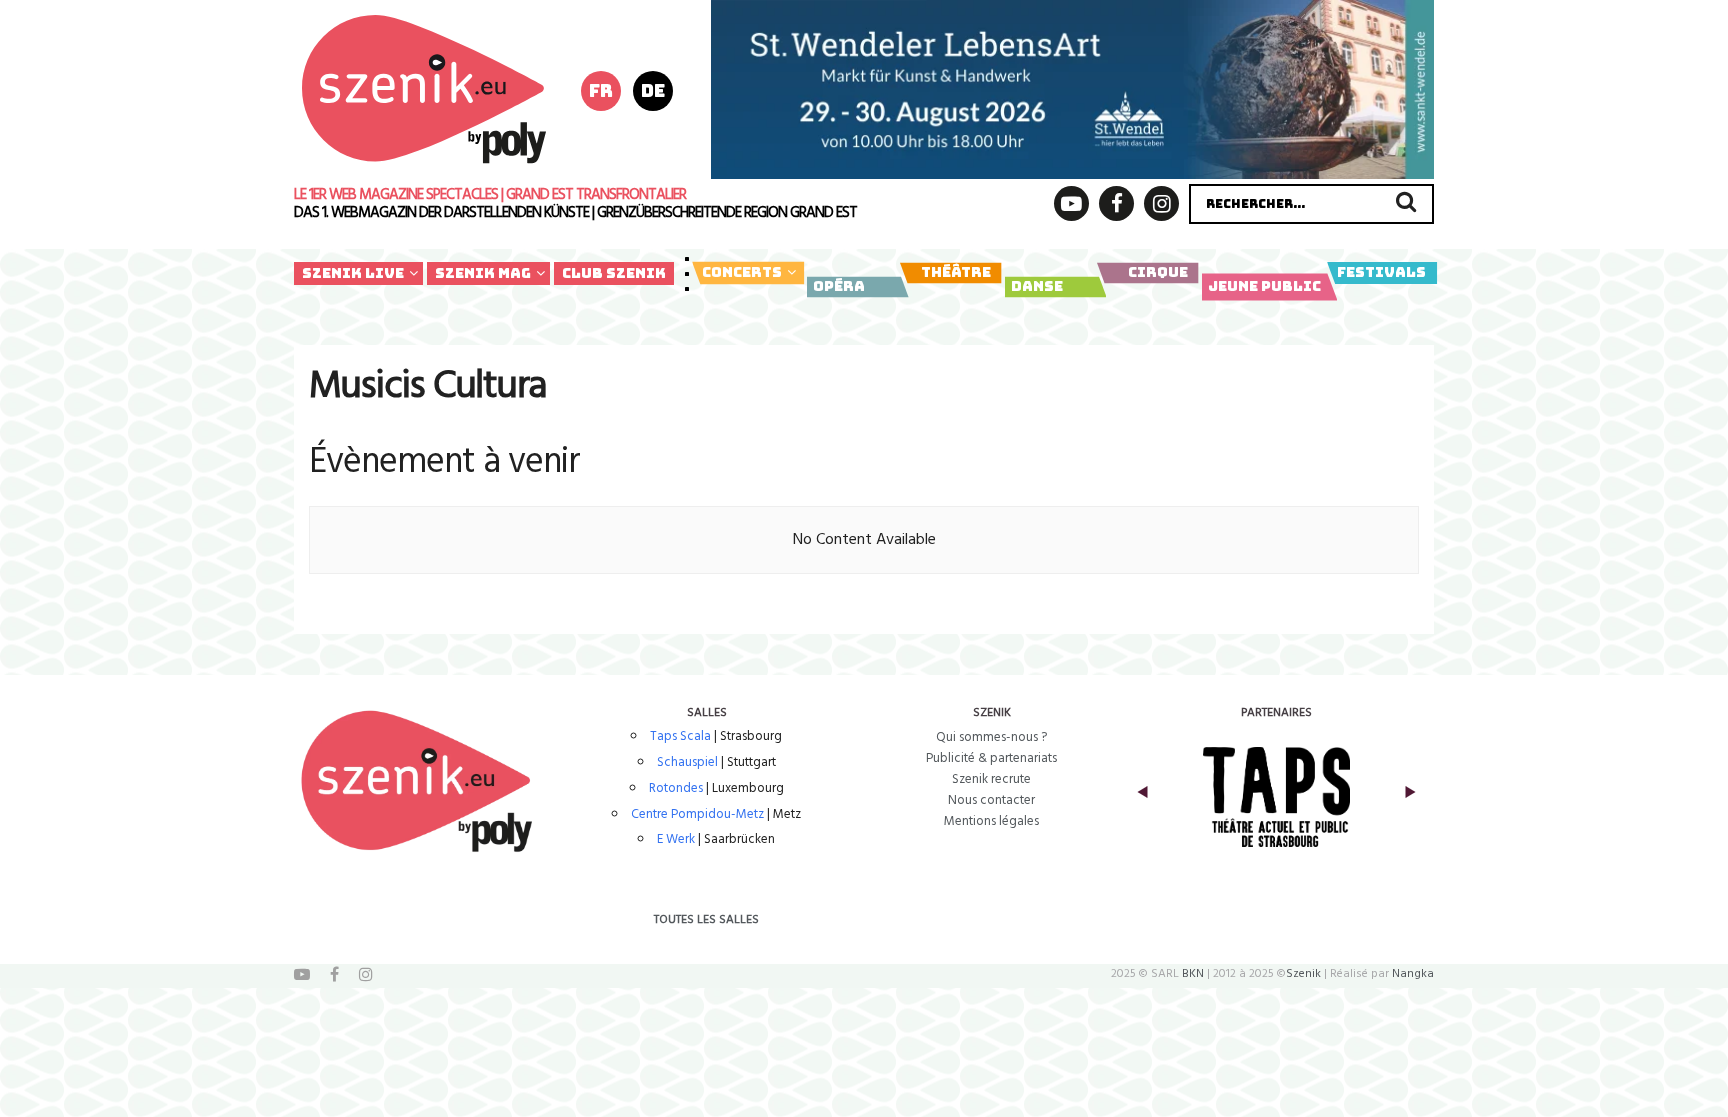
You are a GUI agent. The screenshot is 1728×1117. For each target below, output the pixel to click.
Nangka (1413, 974)
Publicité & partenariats (991, 758)
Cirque (1158, 272)
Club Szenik (614, 273)
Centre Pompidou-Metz (697, 814)
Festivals (1381, 272)
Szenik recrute (991, 779)
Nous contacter (991, 800)
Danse (1037, 286)
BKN (1193, 974)
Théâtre (956, 272)
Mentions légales (991, 821)
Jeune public (1264, 286)
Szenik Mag (483, 273)
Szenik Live (353, 273)
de (653, 90)
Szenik (1303, 974)
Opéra (839, 286)
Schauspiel (687, 762)
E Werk (676, 839)
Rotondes (676, 788)
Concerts (742, 272)
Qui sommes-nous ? (991, 737)
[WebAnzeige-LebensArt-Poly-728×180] (1072, 89)
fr (601, 90)
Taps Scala (680, 736)
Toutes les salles (706, 920)
